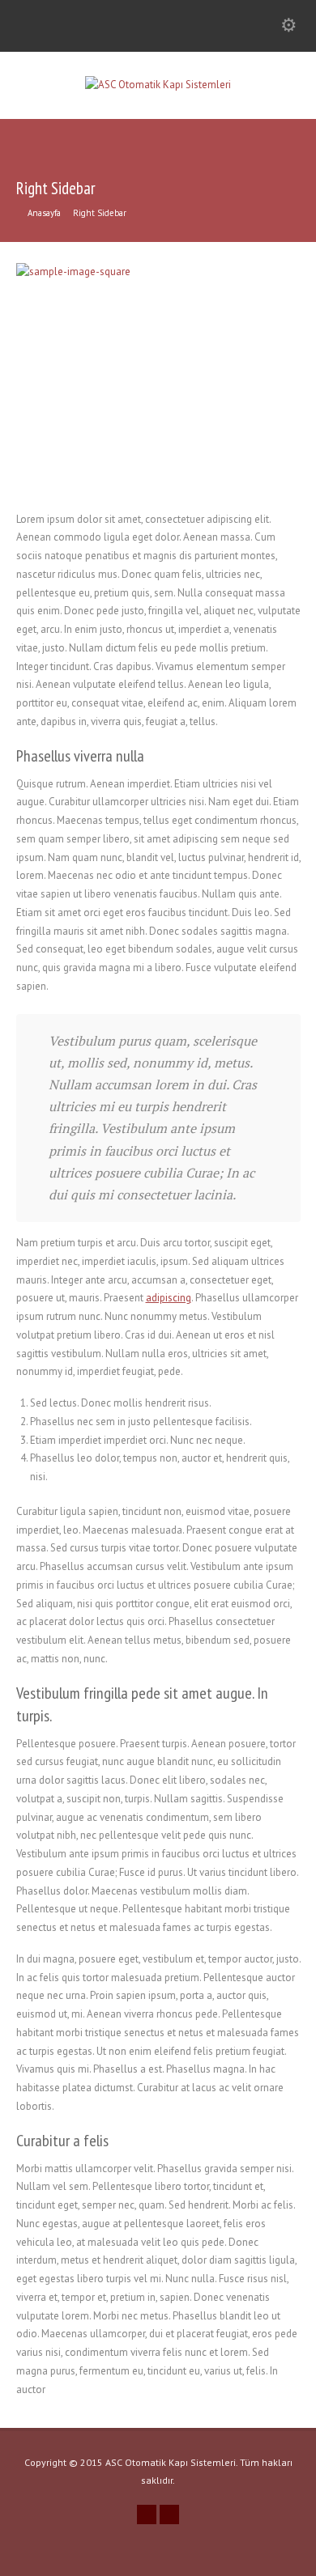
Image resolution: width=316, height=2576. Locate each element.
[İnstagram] (147, 2514)
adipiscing (169, 1298)
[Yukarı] (301, 2560)
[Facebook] (169, 2514)
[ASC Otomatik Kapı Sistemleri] (158, 85)
